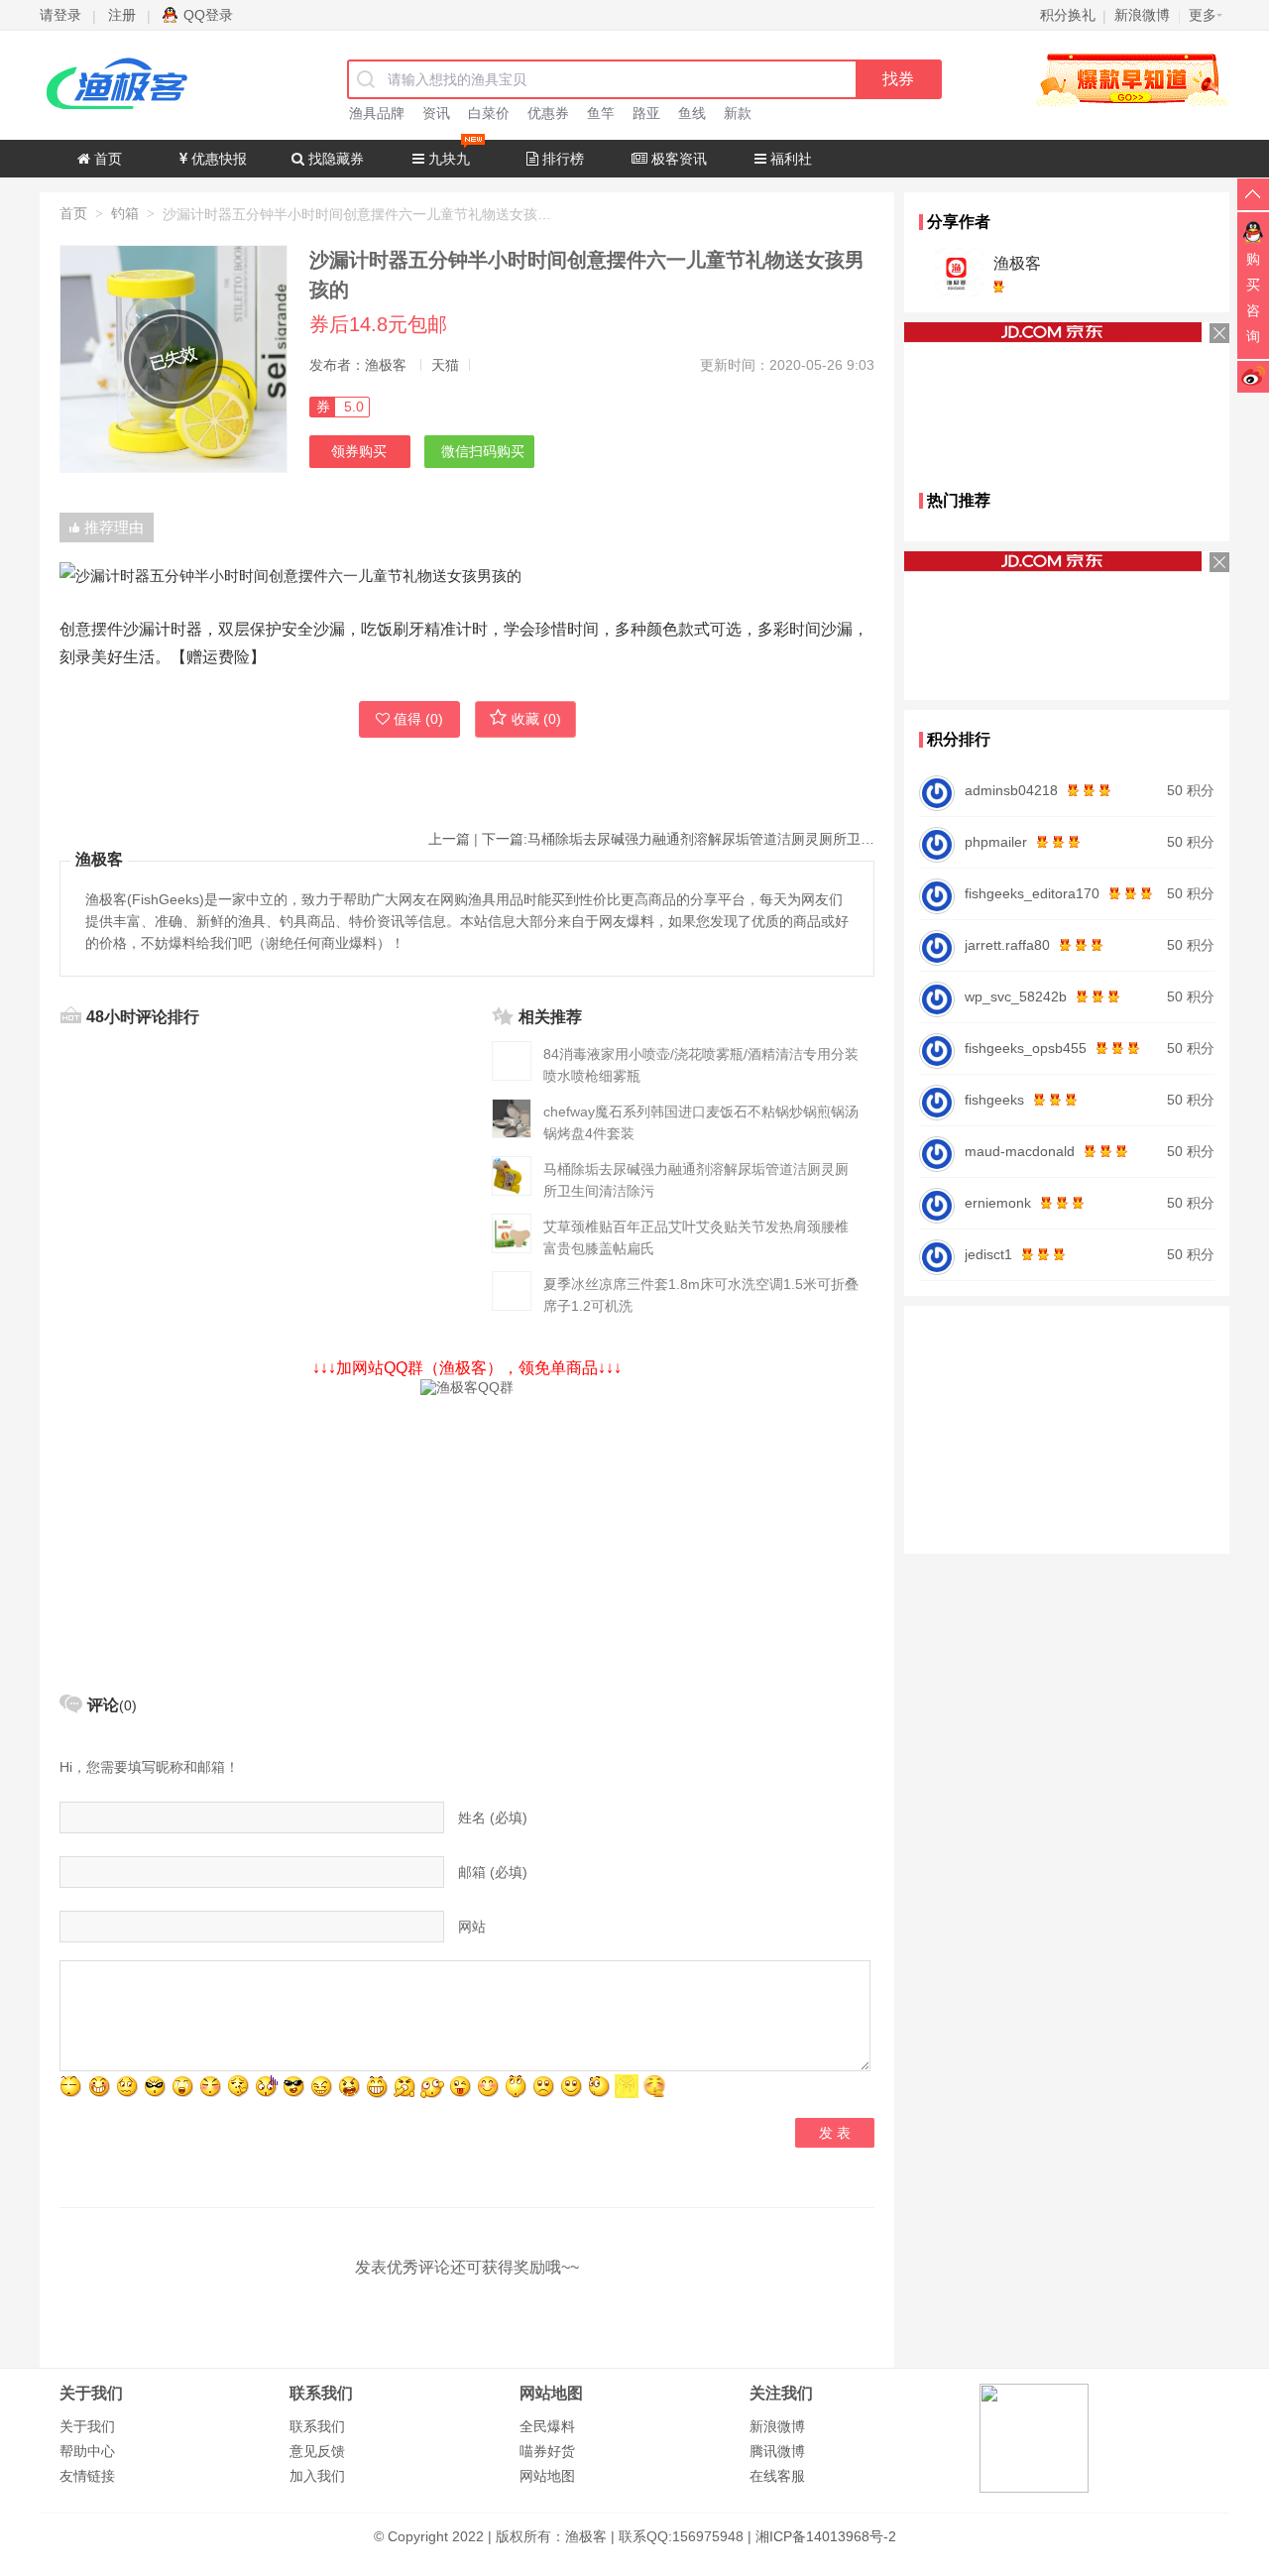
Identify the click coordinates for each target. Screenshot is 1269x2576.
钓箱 (125, 213)
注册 (122, 15)
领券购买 (359, 451)
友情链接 (87, 2476)
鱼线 (692, 113)
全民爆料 (547, 2426)
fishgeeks (994, 1100)
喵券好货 (547, 2451)
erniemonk (998, 1203)
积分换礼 (1068, 15)
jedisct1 (988, 1254)
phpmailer (996, 842)
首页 (106, 159)
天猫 (445, 365)
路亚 (646, 113)
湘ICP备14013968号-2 (826, 2536)
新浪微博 (777, 2426)
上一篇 (449, 839)
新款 (738, 113)
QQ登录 (208, 15)
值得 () (418, 719)
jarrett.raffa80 (1007, 945)
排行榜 (561, 159)
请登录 (60, 15)
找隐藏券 (334, 159)
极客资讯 (677, 159)
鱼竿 (601, 113)
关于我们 (87, 2426)
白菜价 (489, 113)
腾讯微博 (777, 2451)
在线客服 (777, 2476)
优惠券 (548, 113)
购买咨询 (1253, 297)
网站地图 (547, 2476)
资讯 (436, 113)
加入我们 (317, 2476)
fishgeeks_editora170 (1032, 893)
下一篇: (678, 839)
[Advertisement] (467, 1536)
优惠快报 (217, 159)
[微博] (1253, 376)
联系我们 (317, 2426)
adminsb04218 (1011, 790)
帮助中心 (87, 2451)
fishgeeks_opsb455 (1026, 1048)
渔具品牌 (377, 113)
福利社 (789, 159)
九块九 (447, 159)
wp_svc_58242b (1016, 996)
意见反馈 (317, 2451)
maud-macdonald (1020, 1151)
